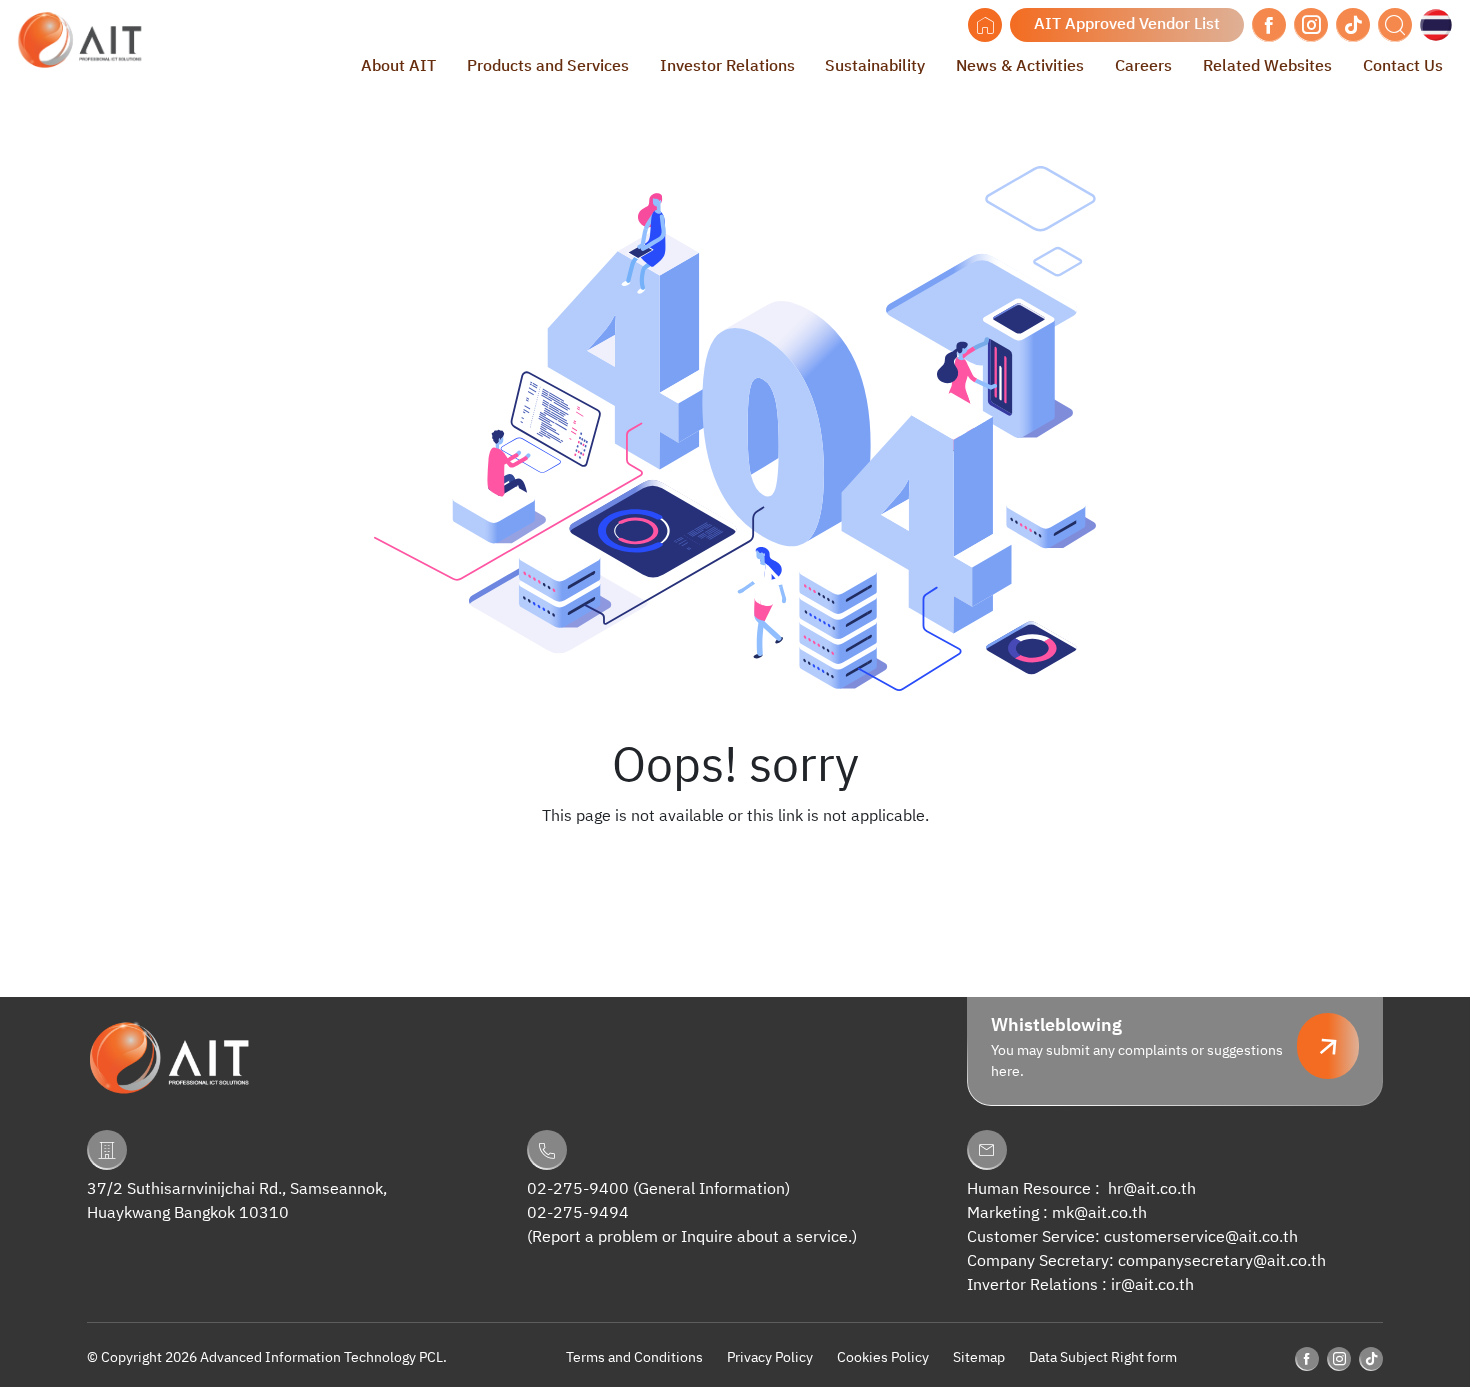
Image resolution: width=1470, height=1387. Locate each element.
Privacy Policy (770, 1357)
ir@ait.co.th (1152, 1285)
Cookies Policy (883, 1357)
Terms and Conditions (634, 1357)
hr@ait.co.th (1152, 1189)
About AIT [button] (398, 66)
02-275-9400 (578, 1189)
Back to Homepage (735, 857)
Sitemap (979, 1357)
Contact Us (1403, 66)
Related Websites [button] (1267, 66)
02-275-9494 (578, 1213)
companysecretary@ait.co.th (1222, 1261)
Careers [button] (1143, 66)
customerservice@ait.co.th (1201, 1237)
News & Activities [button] (1020, 66)
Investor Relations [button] (727, 66)
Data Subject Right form (1103, 1357)
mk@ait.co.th (1099, 1213)
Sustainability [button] (875, 66)
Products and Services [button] (548, 66)
